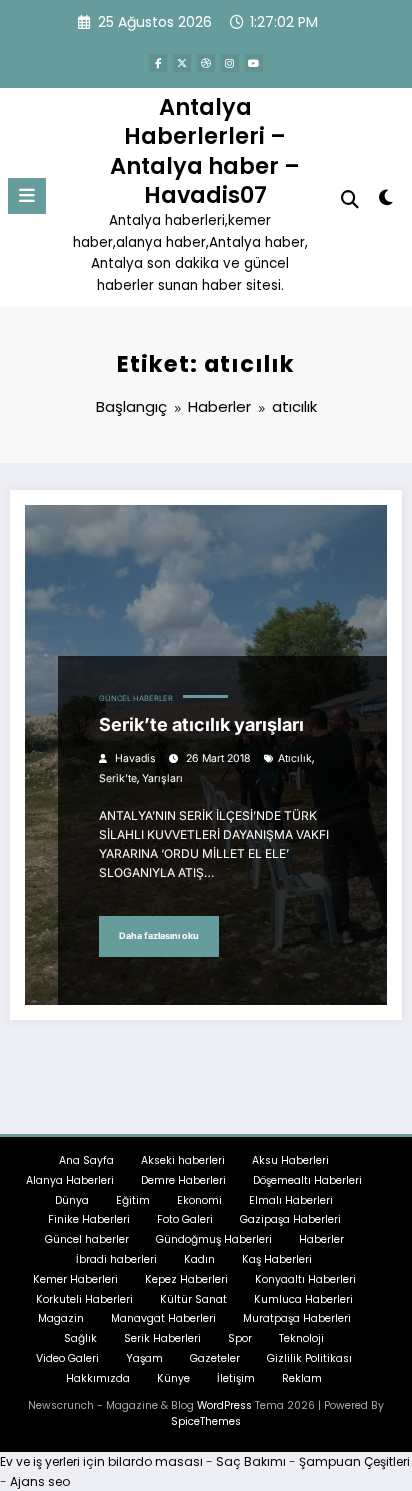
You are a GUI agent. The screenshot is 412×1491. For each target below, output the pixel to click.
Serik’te (118, 778)
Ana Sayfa (86, 1160)
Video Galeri (67, 1358)
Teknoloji (301, 1338)
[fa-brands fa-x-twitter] (182, 63)
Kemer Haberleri (75, 1279)
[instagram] (230, 63)
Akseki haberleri (183, 1160)
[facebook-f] (158, 63)
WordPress (224, 1405)
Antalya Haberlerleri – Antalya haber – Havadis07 (205, 151)
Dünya (72, 1200)
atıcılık (295, 758)
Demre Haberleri (183, 1180)
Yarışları (162, 778)
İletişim (236, 1378)
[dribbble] (206, 63)
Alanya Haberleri (70, 1180)
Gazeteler (215, 1358)
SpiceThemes (206, 1421)
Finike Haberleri (89, 1219)
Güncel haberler (136, 698)
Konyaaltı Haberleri (305, 1279)
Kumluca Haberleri (303, 1299)
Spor (240, 1338)
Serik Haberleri (162, 1338)
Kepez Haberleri (186, 1279)
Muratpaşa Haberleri (297, 1318)
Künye (173, 1378)
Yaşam (144, 1358)
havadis (135, 758)
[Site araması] (350, 199)
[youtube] (254, 63)
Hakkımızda (98, 1378)
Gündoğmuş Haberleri (214, 1239)
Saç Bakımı (251, 1461)
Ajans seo (40, 1481)
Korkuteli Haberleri (84, 1299)
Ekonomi (199, 1200)
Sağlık (80, 1338)
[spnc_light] (386, 201)
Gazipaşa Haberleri (290, 1219)
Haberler (321, 1239)
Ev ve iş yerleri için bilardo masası (101, 1461)
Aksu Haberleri (290, 1160)
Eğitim (133, 1200)
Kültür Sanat (193, 1299)
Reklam (302, 1378)
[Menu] (27, 196)
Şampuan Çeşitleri (354, 1461)
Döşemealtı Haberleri (307, 1180)
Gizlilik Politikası (309, 1358)
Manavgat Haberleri (163, 1318)
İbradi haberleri (116, 1259)
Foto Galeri (185, 1219)
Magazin (61, 1318)
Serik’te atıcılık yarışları (201, 724)
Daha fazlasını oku (159, 935)
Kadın (199, 1259)
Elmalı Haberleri (291, 1200)
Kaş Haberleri (277, 1259)
